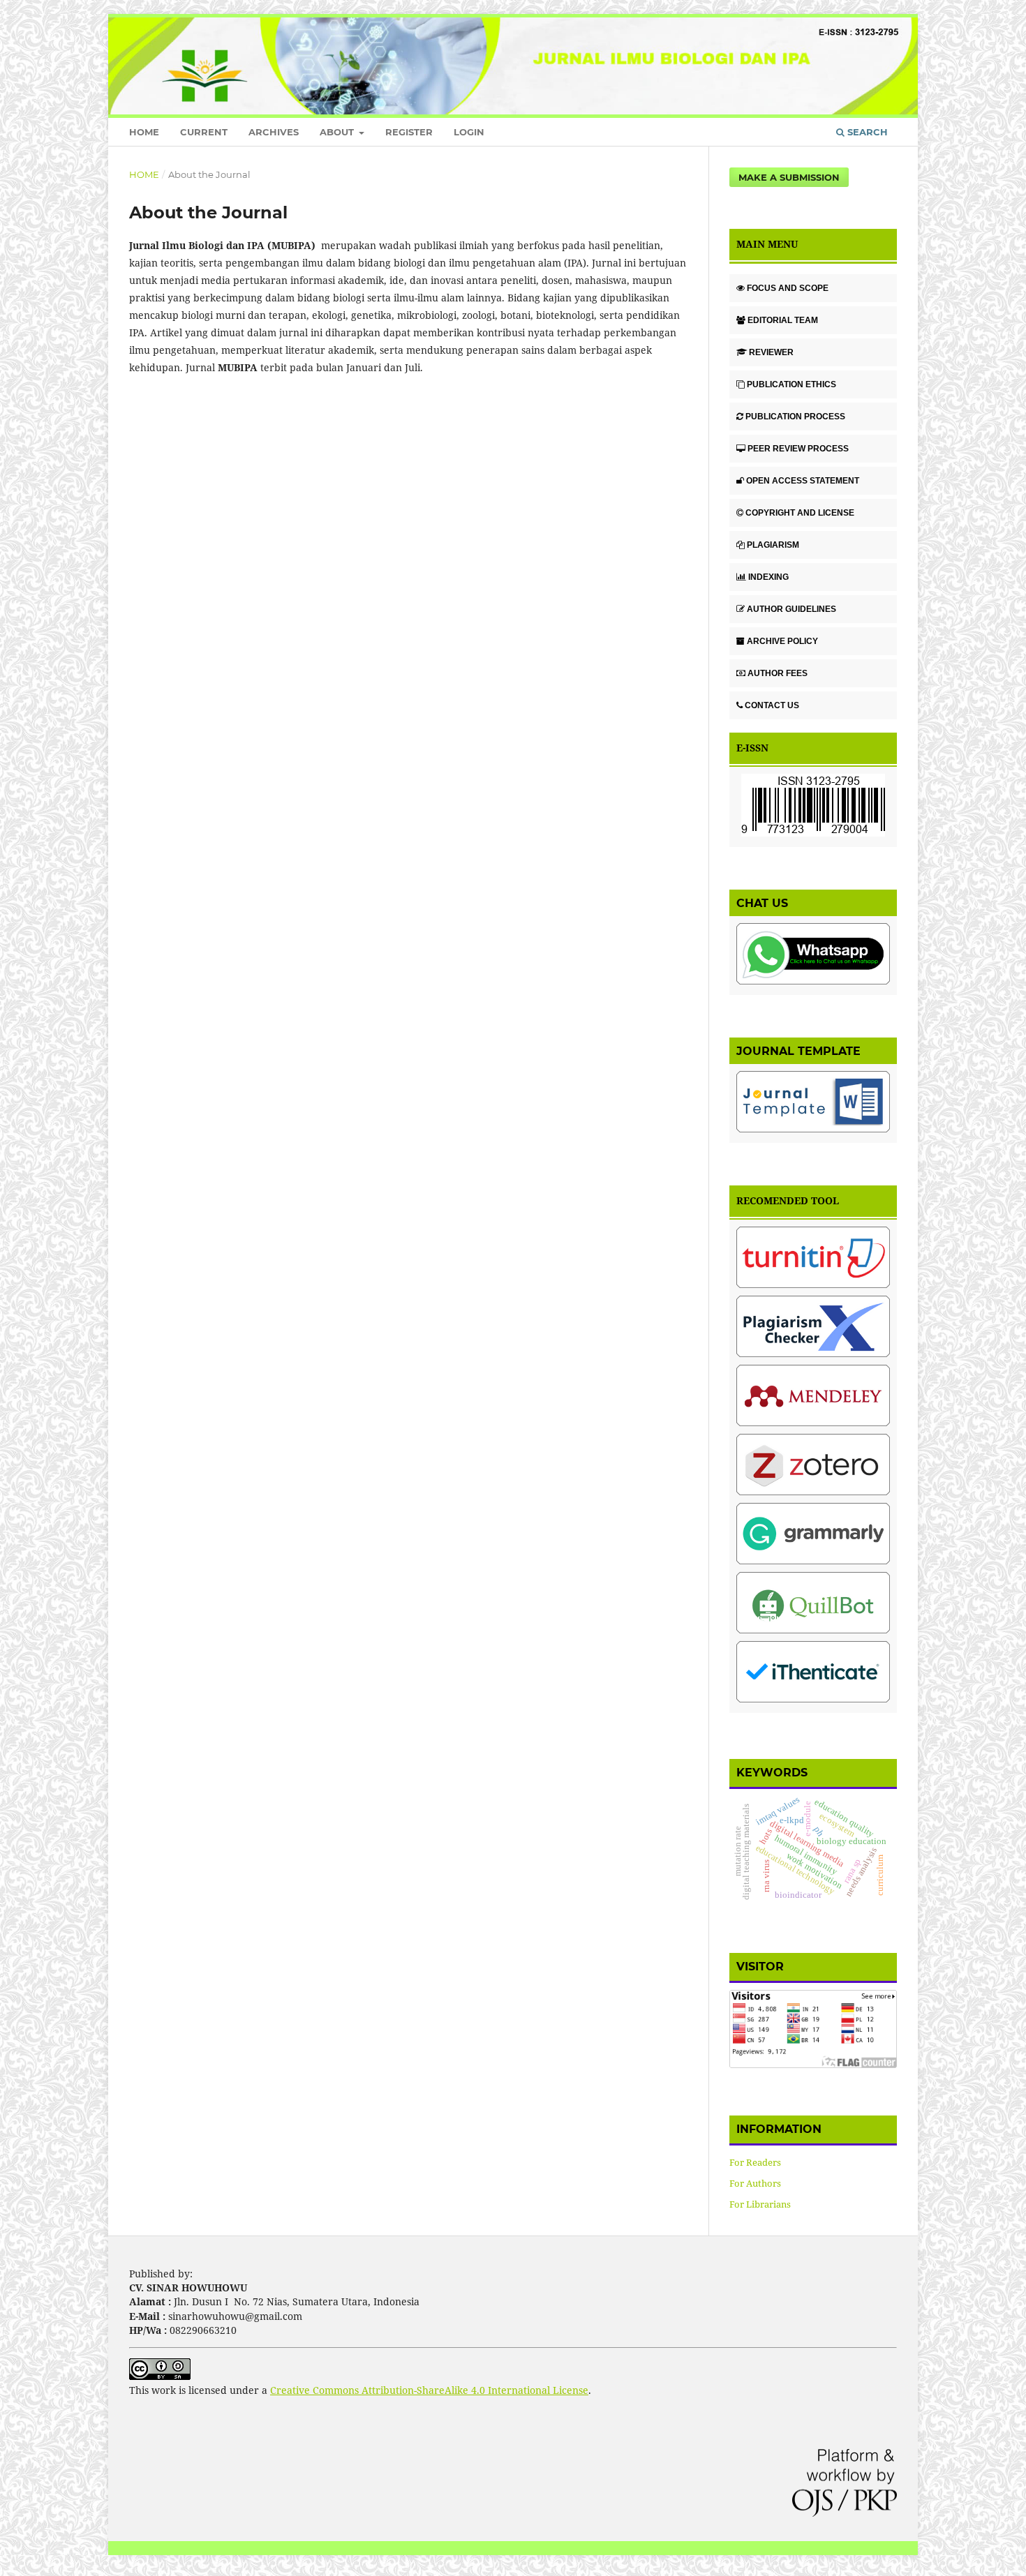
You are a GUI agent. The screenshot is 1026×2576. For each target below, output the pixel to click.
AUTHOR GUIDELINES (791, 609)
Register (409, 132)
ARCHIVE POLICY (782, 641)
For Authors (755, 2183)
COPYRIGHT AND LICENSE (800, 513)
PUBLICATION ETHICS (791, 384)
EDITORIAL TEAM (783, 320)
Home (144, 132)
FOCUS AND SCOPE (788, 288)
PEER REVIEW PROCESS (798, 449)
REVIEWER (771, 352)
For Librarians (760, 2204)
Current (204, 132)
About (338, 132)
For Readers (755, 2162)
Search (866, 132)
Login (469, 132)
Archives (274, 132)
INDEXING (768, 577)
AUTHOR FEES (778, 673)
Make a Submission (789, 177)
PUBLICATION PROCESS (795, 417)
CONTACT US (772, 705)
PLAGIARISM (773, 545)
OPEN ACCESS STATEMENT (803, 481)
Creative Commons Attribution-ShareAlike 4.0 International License (429, 2390)
